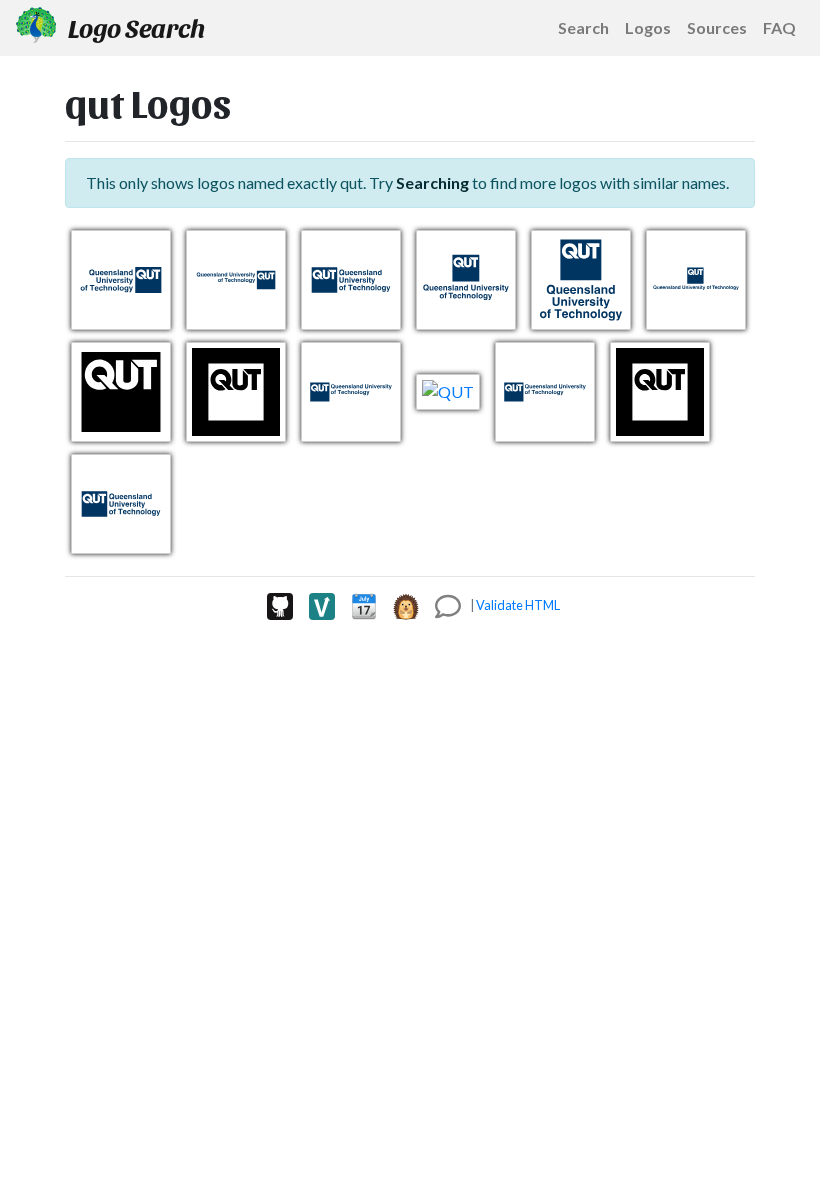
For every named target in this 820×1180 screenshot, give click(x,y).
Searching (432, 182)
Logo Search (134, 27)
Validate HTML (518, 605)
